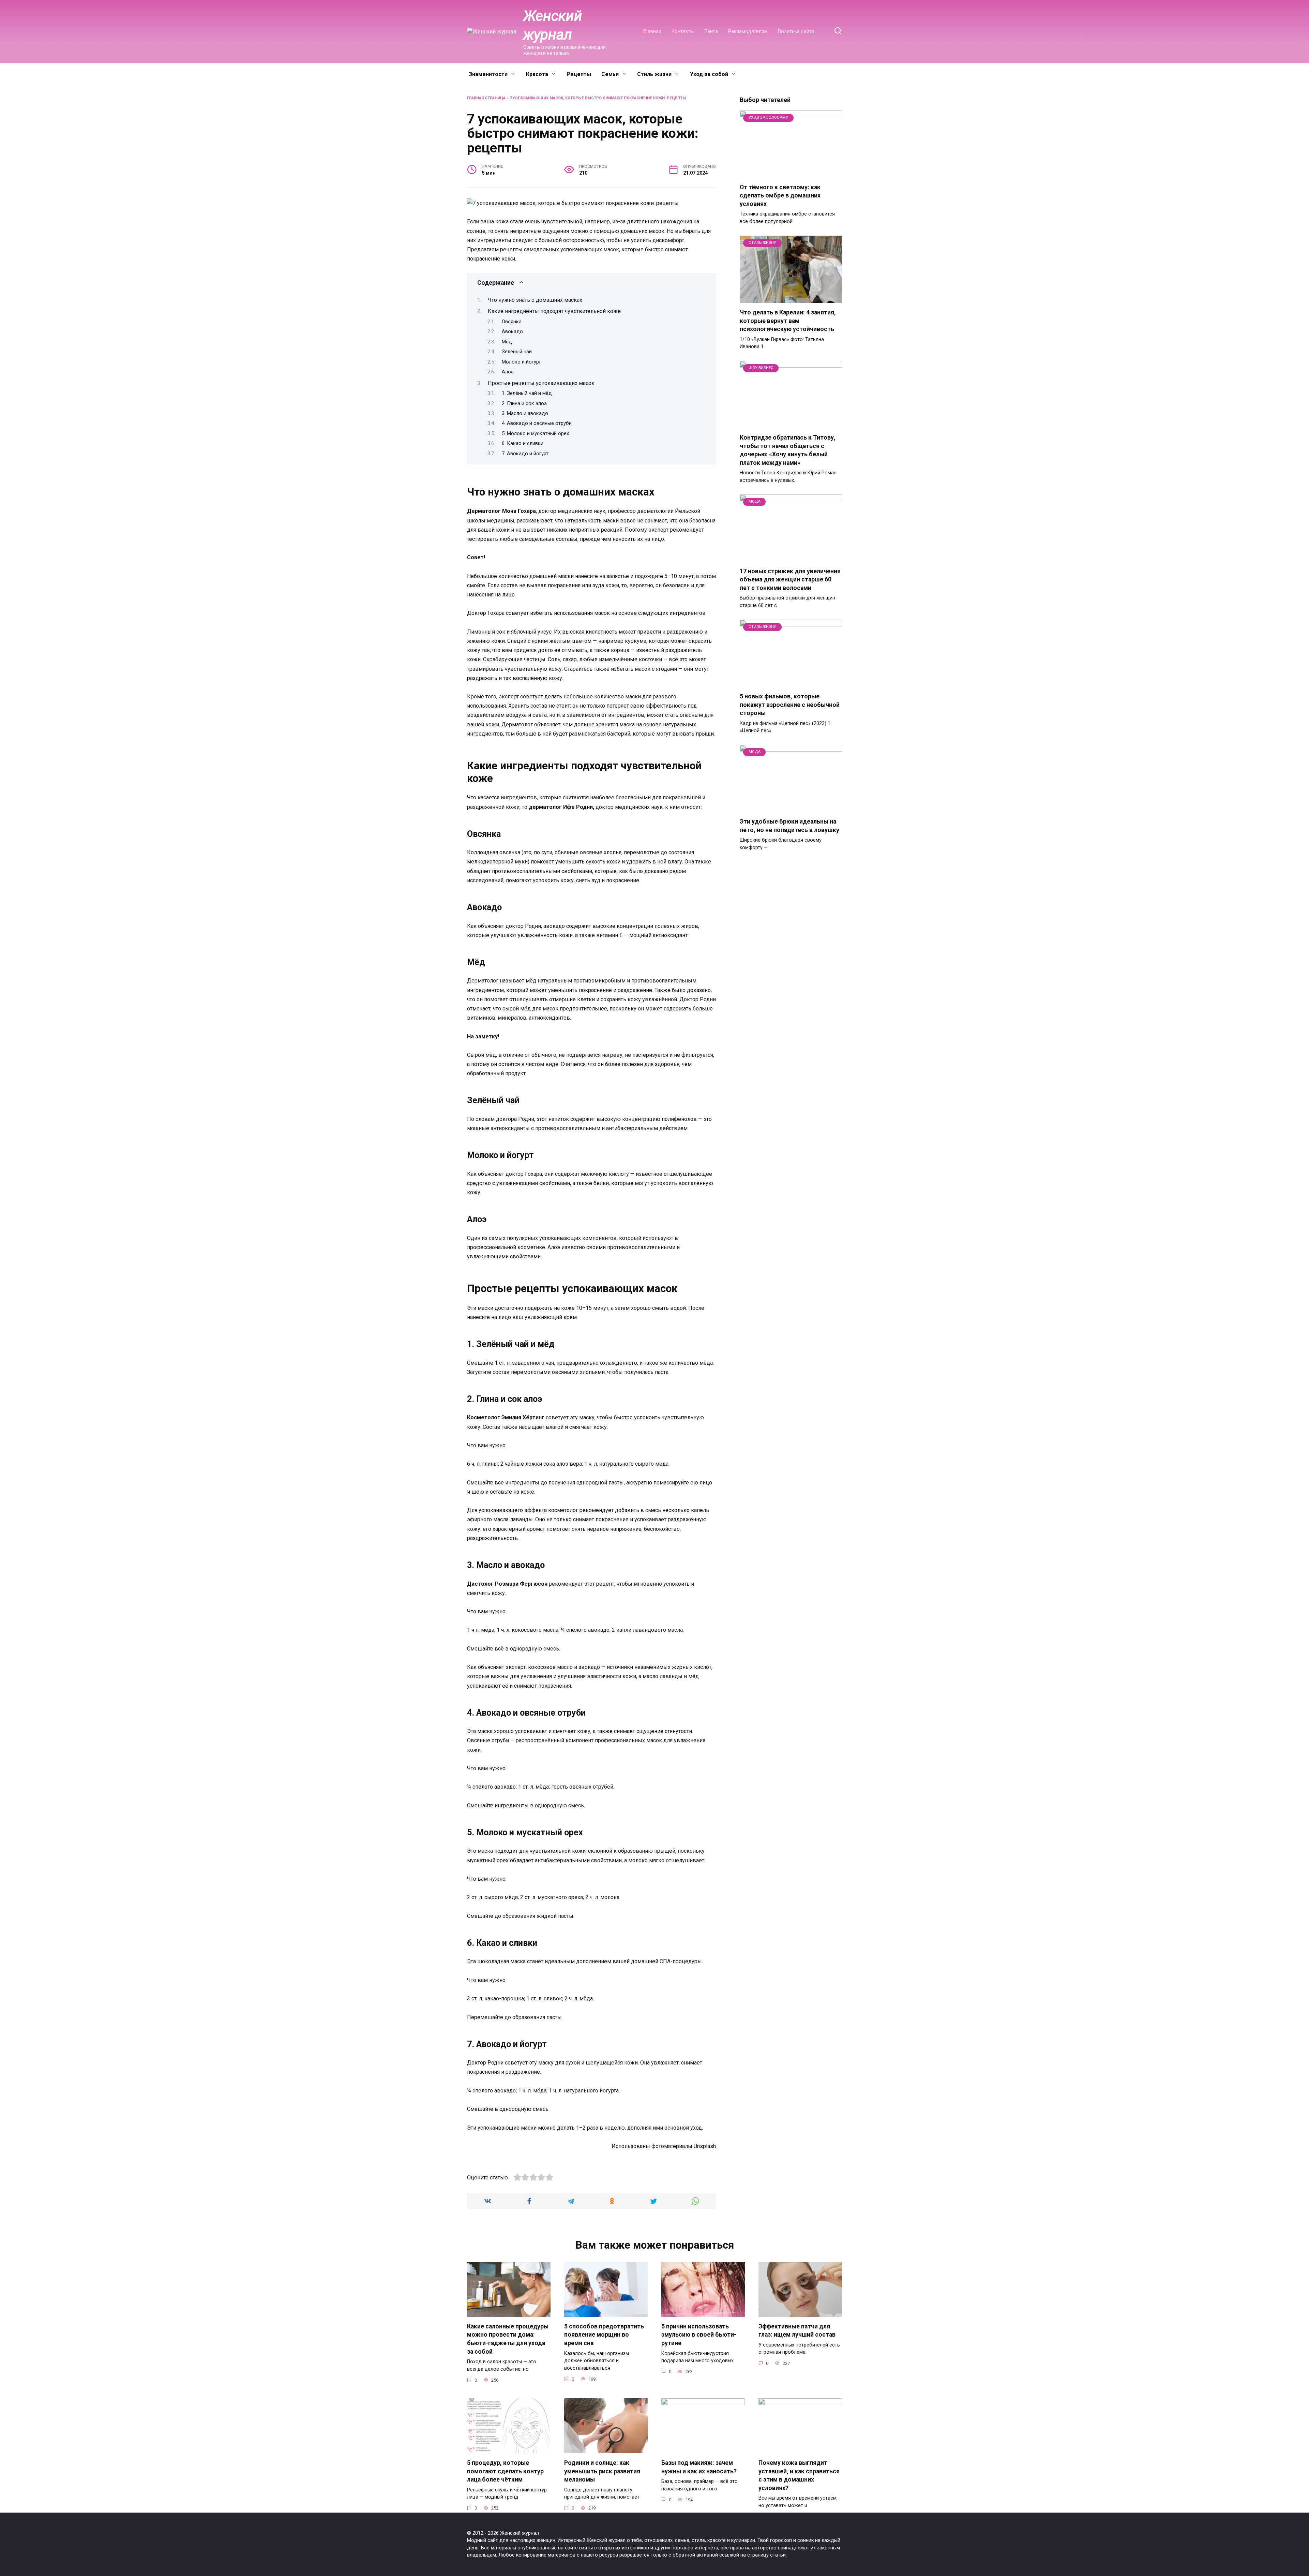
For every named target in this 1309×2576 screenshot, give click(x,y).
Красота (537, 74)
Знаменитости (488, 74)
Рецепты (579, 74)
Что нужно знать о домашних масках (535, 300)
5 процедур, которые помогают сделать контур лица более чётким (505, 2471)
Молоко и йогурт (521, 362)
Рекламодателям (748, 32)
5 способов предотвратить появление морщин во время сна (604, 2335)
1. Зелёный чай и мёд (527, 393)
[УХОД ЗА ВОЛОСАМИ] (791, 173)
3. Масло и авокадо (525, 413)
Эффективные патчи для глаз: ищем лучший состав (797, 2331)
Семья (610, 74)
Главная (652, 32)
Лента (711, 32)
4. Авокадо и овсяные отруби (537, 423)
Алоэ (508, 372)
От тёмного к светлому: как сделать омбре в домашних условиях (780, 196)
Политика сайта (796, 32)
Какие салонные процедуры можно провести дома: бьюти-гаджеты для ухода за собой (508, 2339)
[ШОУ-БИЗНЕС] (791, 424)
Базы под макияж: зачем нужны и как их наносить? (699, 2467)
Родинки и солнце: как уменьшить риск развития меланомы (602, 2471)
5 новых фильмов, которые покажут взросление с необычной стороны (790, 705)
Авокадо (512, 331)
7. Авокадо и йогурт (525, 454)
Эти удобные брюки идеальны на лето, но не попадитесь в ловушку (789, 826)
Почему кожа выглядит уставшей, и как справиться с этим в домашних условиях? (799, 2475)
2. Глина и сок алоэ (524, 403)
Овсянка (512, 322)
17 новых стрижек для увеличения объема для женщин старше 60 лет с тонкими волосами (790, 580)
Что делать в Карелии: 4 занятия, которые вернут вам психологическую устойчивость (788, 321)
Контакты (683, 32)
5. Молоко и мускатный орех (535, 433)
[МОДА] (791, 557)
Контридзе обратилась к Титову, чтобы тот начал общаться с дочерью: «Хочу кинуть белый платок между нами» (788, 450)
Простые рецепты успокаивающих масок (541, 383)
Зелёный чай (517, 352)
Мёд (507, 342)
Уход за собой (709, 74)
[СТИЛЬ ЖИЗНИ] (791, 299)
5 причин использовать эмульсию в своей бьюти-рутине (699, 2335)
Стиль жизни (654, 74)
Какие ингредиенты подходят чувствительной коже (554, 311)
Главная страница (486, 98)
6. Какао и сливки (523, 443)
